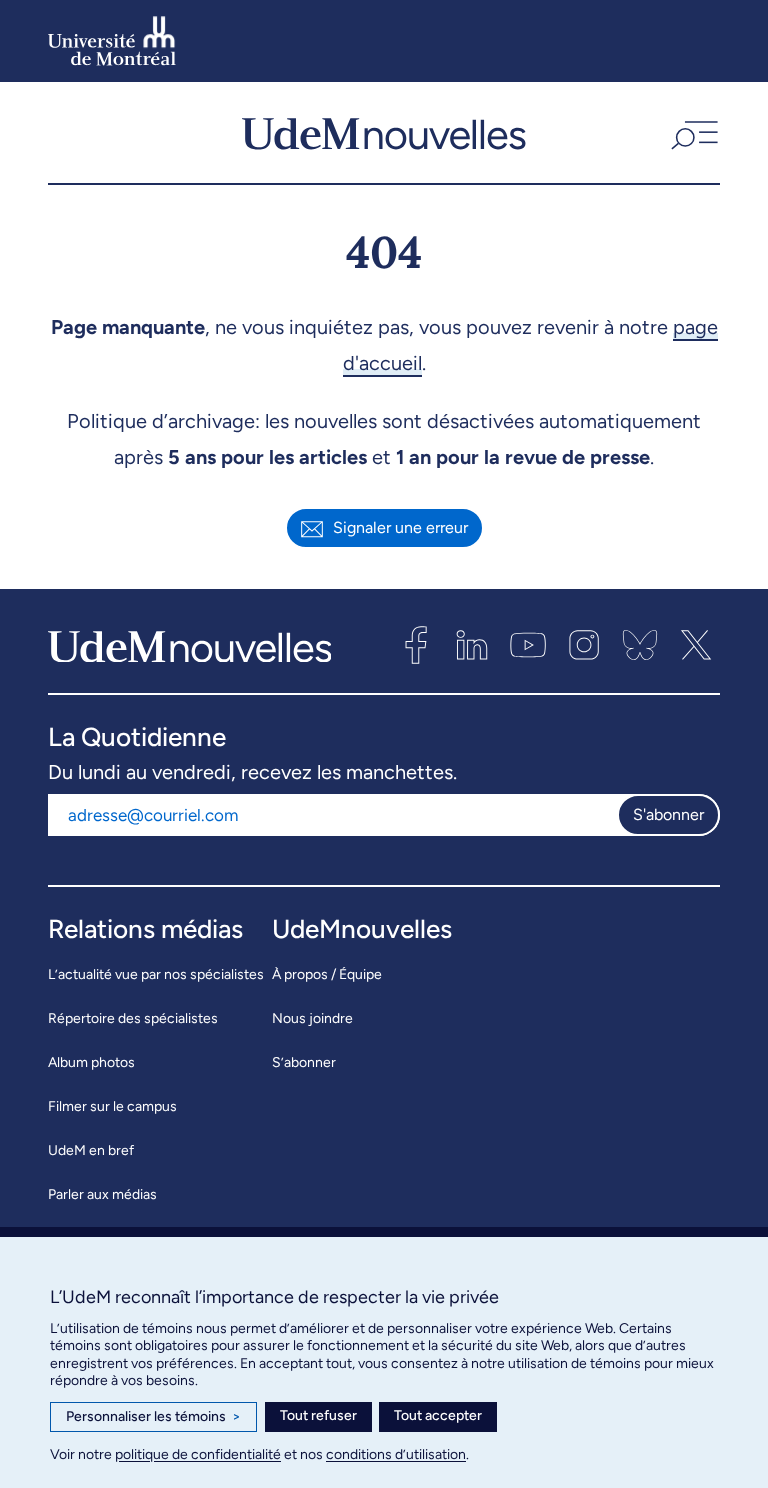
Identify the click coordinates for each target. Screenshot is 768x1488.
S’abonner (304, 1062)
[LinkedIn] (472, 645)
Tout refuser (318, 1415)
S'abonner (668, 814)
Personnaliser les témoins (153, 1416)
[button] (692, 133)
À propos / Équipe (327, 974)
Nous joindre (312, 1018)
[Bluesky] (640, 645)
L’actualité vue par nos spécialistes (156, 974)
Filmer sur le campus (112, 1106)
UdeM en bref (91, 1150)
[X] (696, 645)
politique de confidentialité (198, 1454)
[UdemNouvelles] (384, 133)
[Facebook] (416, 645)
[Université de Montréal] (112, 41)
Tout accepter (438, 1415)
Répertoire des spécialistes (133, 1018)
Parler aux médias (102, 1194)
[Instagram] (584, 645)
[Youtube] (528, 645)
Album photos (91, 1062)
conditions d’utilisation (396, 1454)
